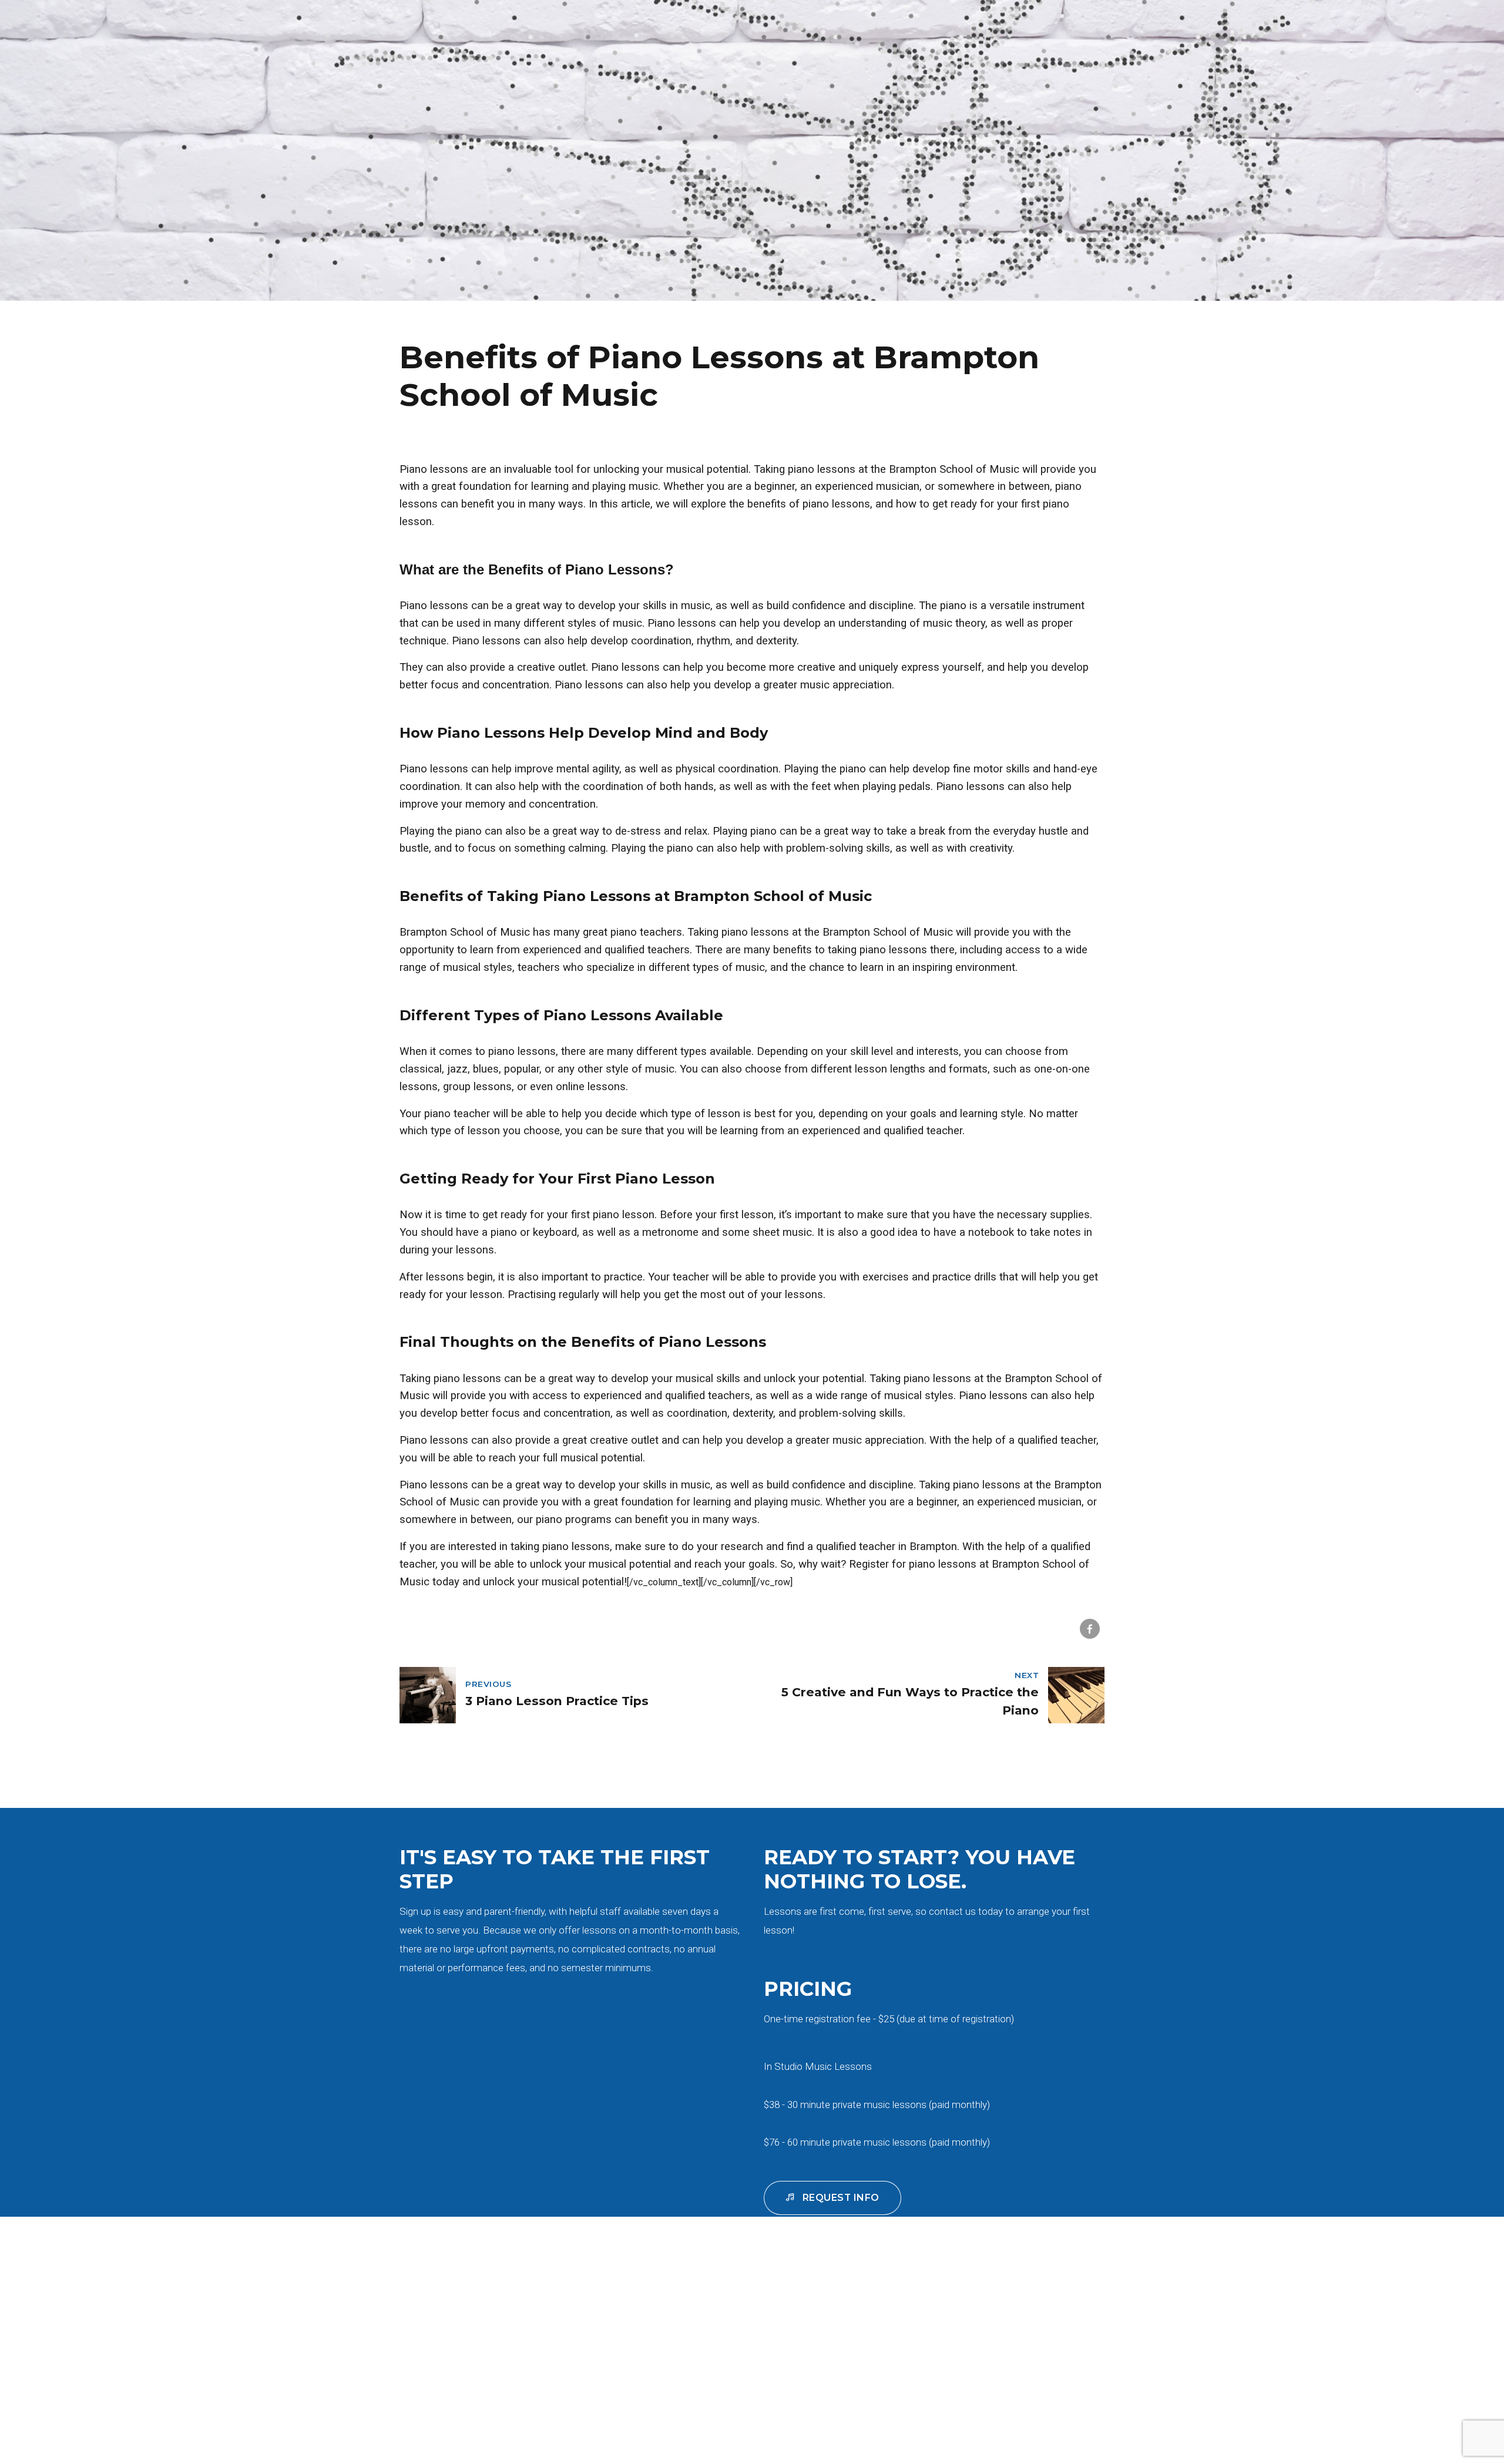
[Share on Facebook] (1090, 1629)
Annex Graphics (911, 2393)
